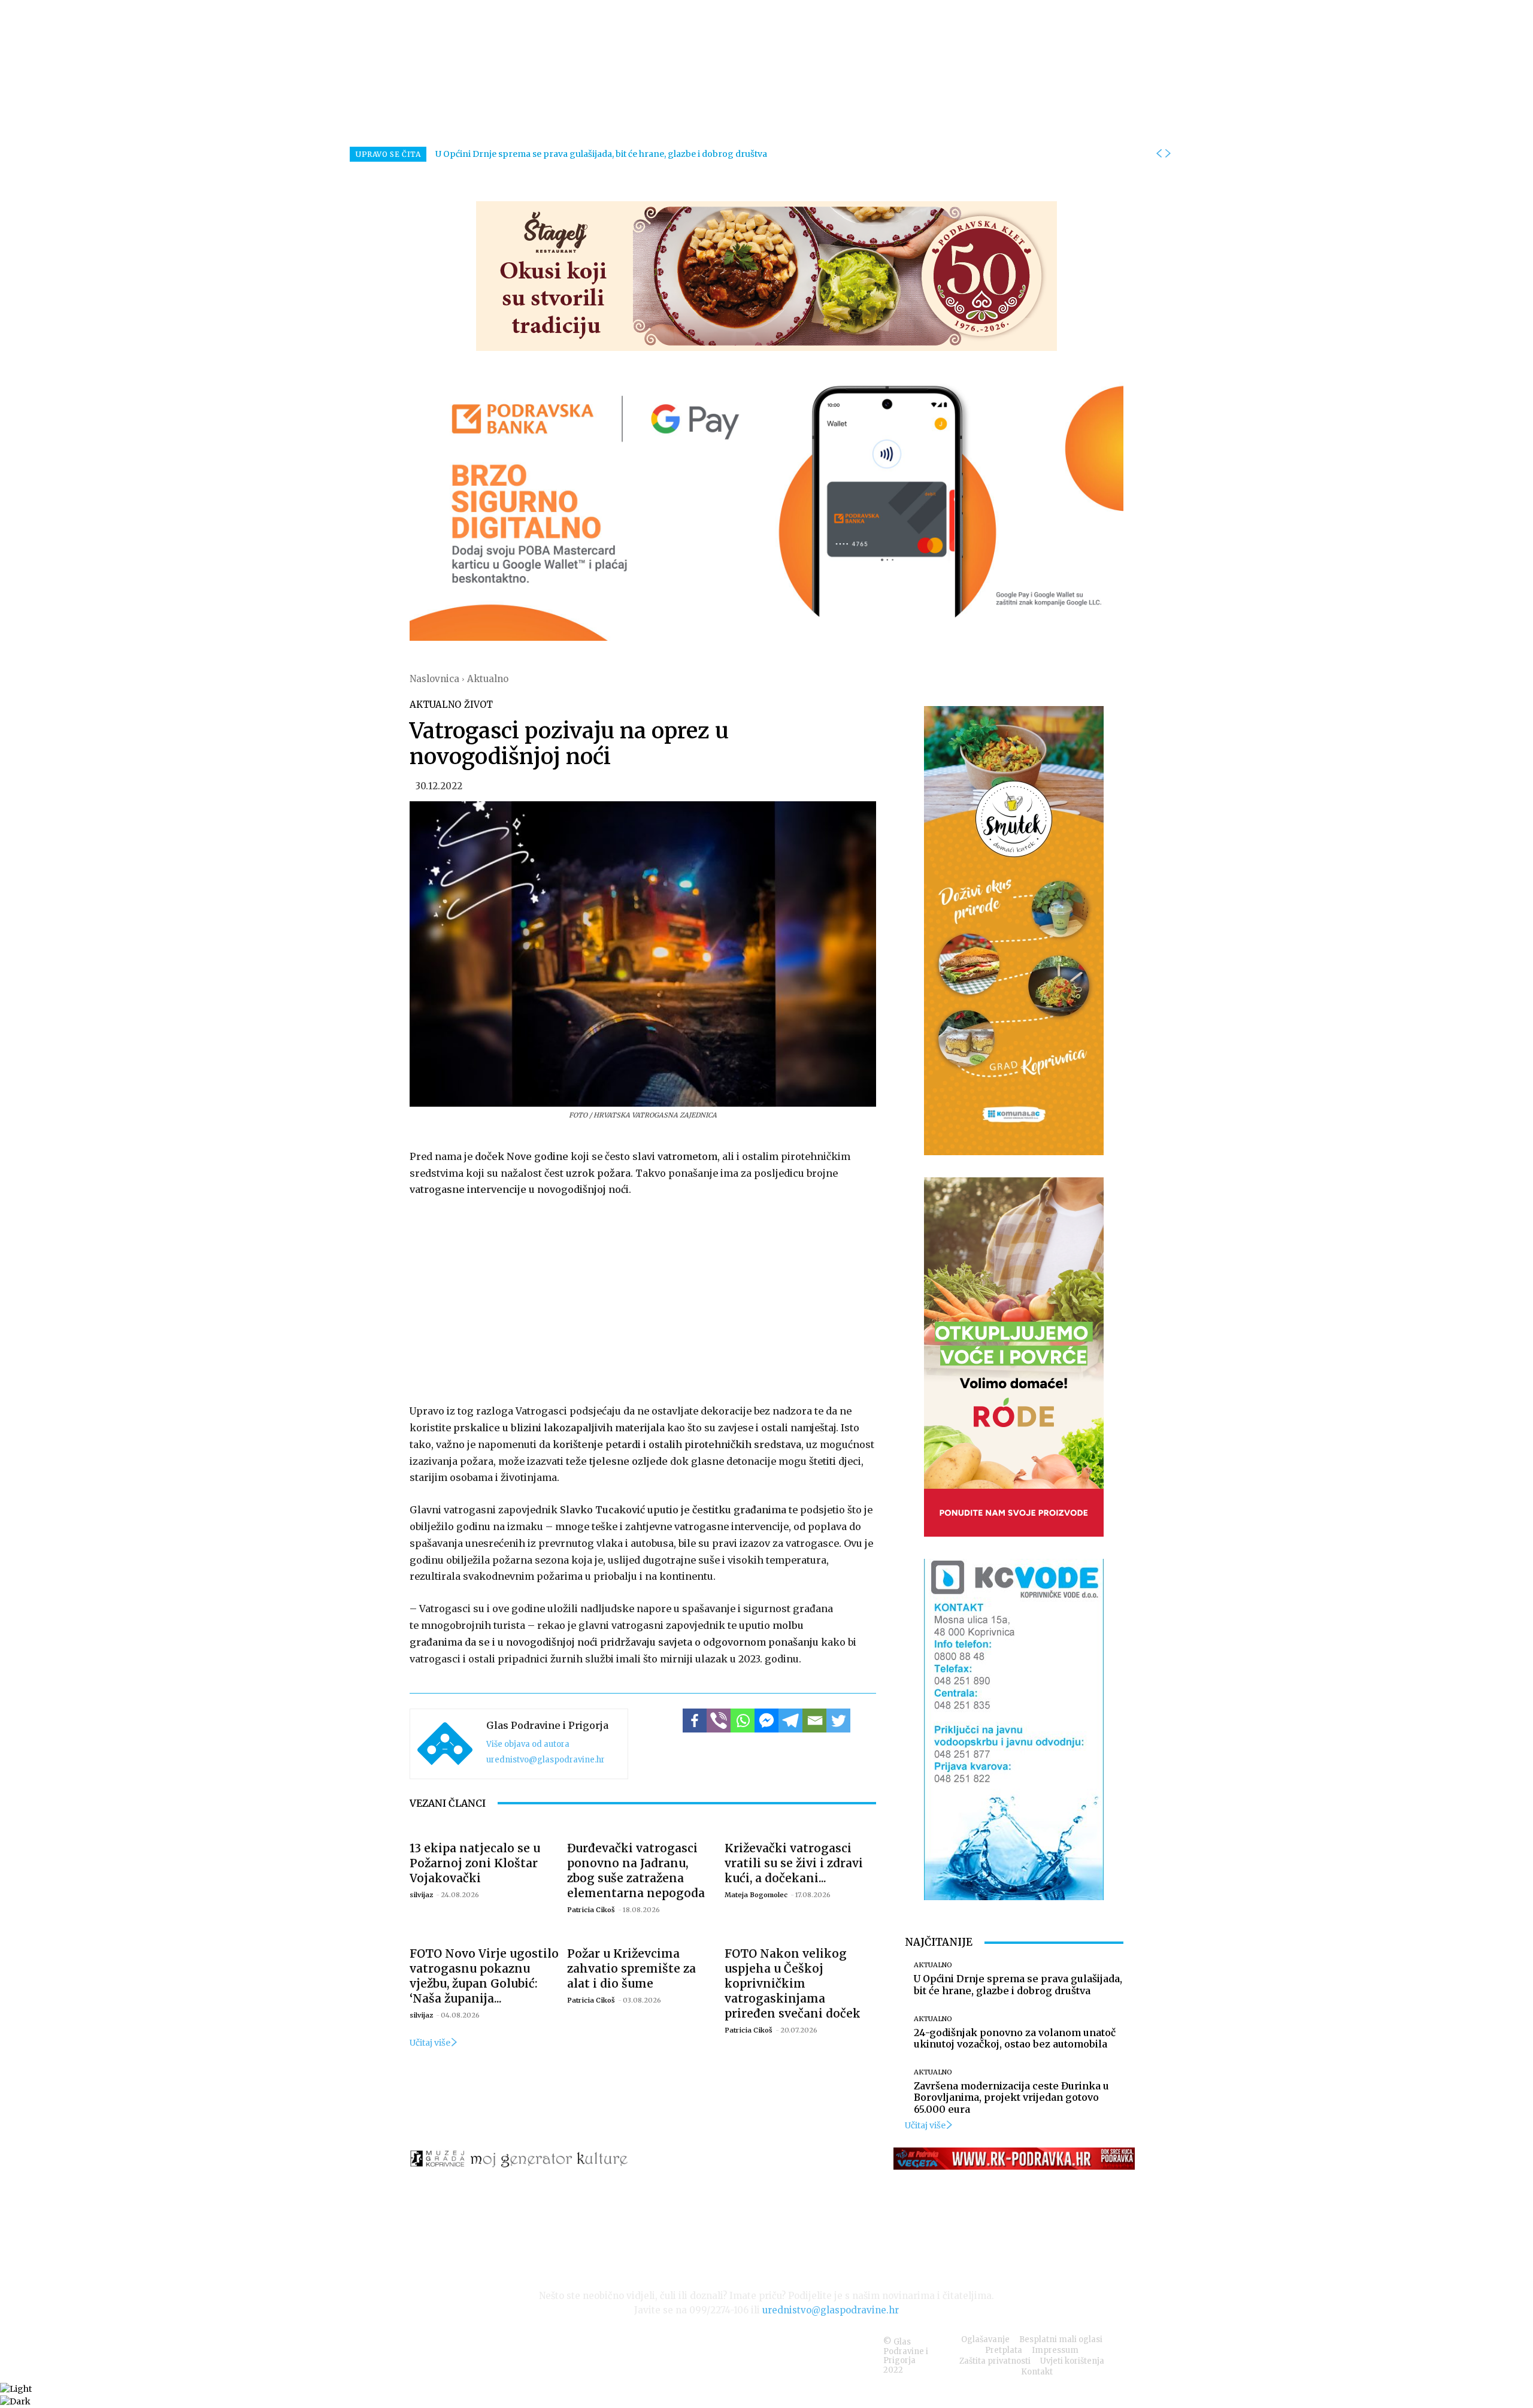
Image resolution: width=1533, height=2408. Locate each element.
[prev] (1159, 154)
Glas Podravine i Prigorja (547, 1725)
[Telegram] (790, 1721)
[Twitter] (838, 1721)
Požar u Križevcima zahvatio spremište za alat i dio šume (631, 1968)
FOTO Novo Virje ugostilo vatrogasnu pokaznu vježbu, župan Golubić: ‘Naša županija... (484, 1976)
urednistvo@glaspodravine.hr (546, 1760)
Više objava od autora (528, 1744)
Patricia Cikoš (591, 1910)
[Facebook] (695, 1721)
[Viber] (719, 1721)
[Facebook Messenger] (766, 1721)
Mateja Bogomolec (756, 1895)
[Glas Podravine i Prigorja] (445, 1744)
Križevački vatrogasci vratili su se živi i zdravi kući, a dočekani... (794, 1863)
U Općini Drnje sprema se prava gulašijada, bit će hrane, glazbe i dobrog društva (601, 154)
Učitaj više (430, 2043)
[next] (1168, 154)
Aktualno (488, 679)
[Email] (814, 1721)
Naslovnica (434, 679)
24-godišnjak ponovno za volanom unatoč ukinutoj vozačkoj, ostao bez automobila (1015, 2038)
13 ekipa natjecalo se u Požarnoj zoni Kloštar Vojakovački (475, 1863)
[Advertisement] (643, 1298)
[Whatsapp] (743, 1721)
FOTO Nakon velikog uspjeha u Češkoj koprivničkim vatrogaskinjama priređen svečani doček (793, 1983)
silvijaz (421, 1895)
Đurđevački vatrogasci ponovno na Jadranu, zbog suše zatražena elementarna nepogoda (636, 1871)
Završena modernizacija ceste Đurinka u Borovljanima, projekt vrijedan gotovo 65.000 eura (1011, 2097)
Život (478, 705)
